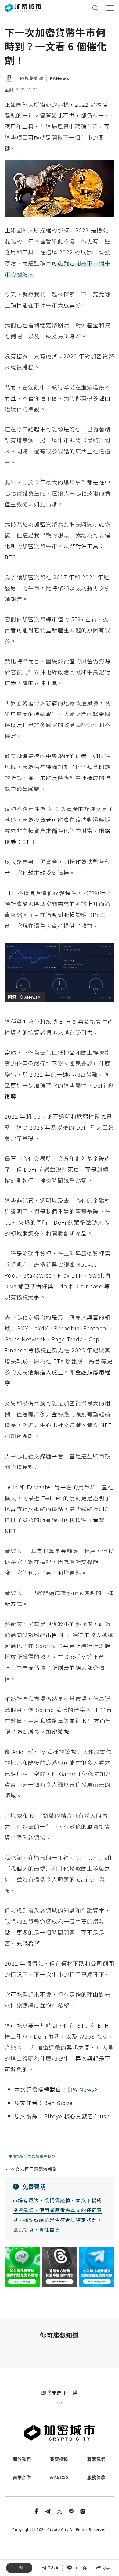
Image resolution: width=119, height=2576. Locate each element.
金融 (9, 89)
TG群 (53, 2567)
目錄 (19, 2568)
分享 (106, 2567)
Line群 (80, 2567)
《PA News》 (84, 2089)
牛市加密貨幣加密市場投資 (32, 2156)
